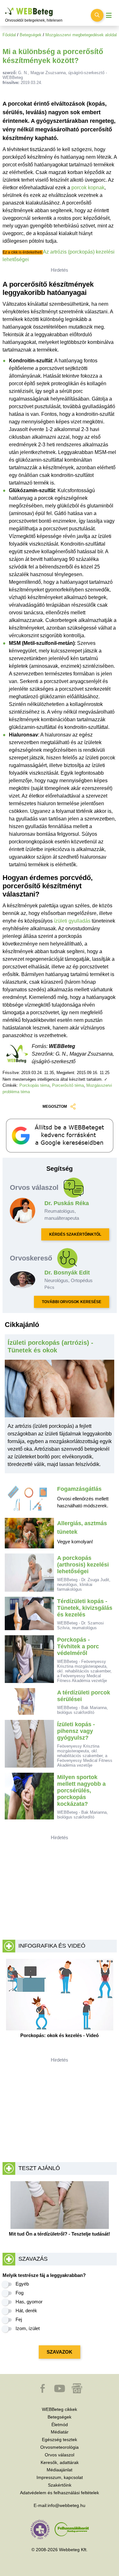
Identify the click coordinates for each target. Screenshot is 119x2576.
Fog (20, 2293)
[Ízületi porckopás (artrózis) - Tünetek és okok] (60, 1391)
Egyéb (22, 2284)
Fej (19, 2319)
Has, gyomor (29, 2302)
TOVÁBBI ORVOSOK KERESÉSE (72, 1302)
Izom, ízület (28, 2328)
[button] (43, 2391)
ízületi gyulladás (72, 921)
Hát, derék (26, 2311)
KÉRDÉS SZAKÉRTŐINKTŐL (75, 1234)
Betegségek (31, 35)
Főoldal (9, 35)
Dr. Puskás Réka (67, 1203)
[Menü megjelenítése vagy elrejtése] (109, 15)
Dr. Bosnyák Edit (67, 1273)
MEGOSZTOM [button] (55, 1106)
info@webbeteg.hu (66, 2505)
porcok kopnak (88, 188)
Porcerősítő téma (68, 1085)
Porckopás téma (34, 1085)
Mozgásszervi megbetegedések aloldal (81, 35)
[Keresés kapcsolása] (97, 15)
